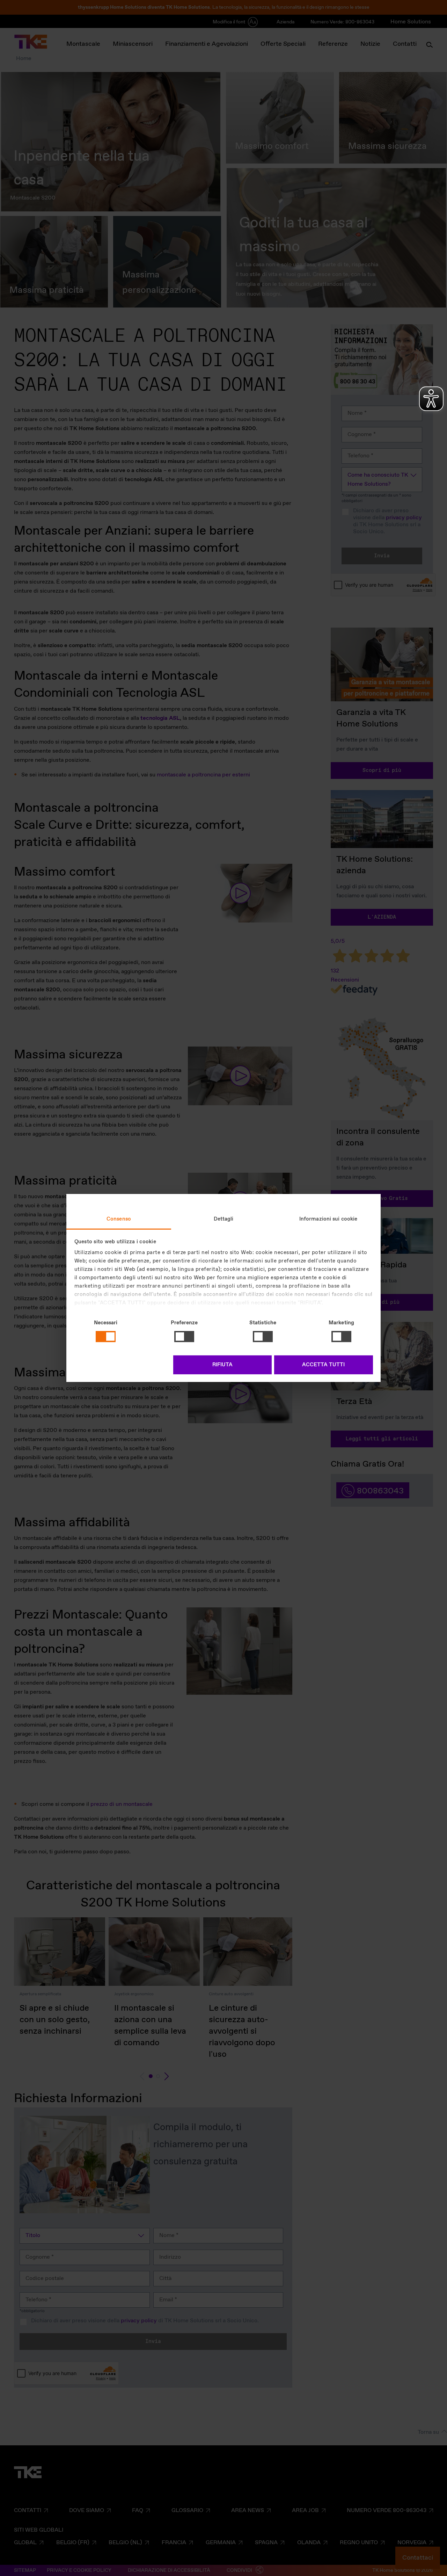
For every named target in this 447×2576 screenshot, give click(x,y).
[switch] (184, 1337)
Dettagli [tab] (224, 1219)
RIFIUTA (222, 1365)
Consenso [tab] (119, 1219)
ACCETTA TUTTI (323, 1365)
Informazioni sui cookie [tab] (328, 1219)
